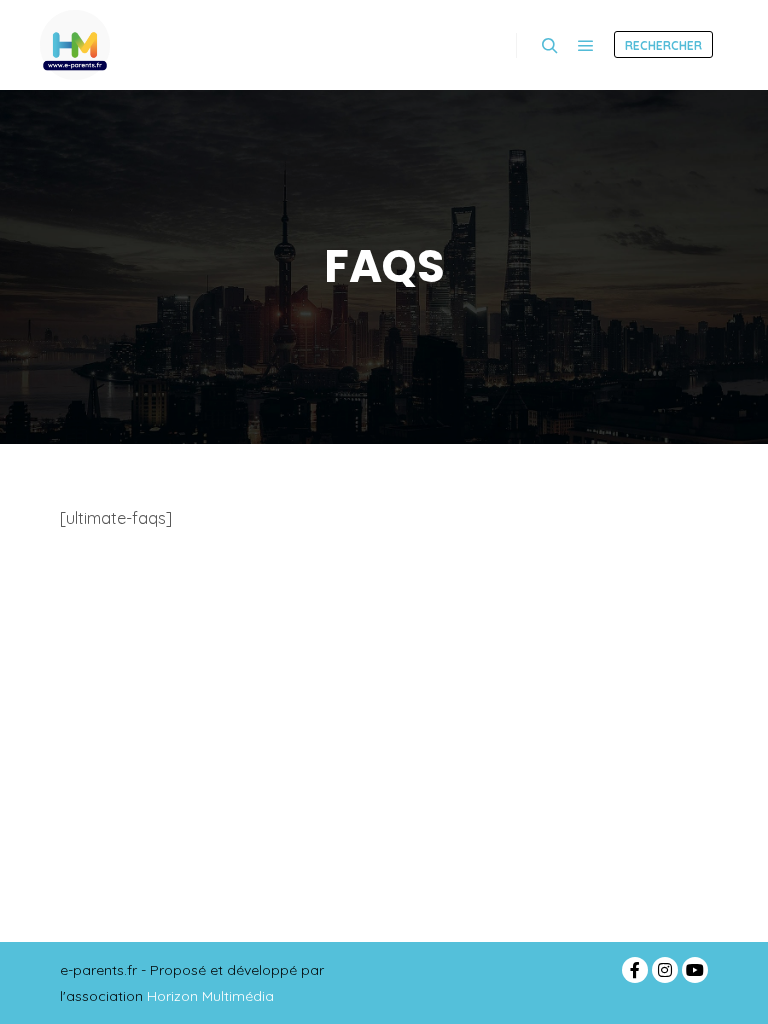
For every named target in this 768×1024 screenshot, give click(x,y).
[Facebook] (635, 970)
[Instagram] (665, 970)
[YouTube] (695, 970)
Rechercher (663, 45)
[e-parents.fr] (75, 45)
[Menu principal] (586, 46)
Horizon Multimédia (210, 996)
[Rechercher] (550, 46)
